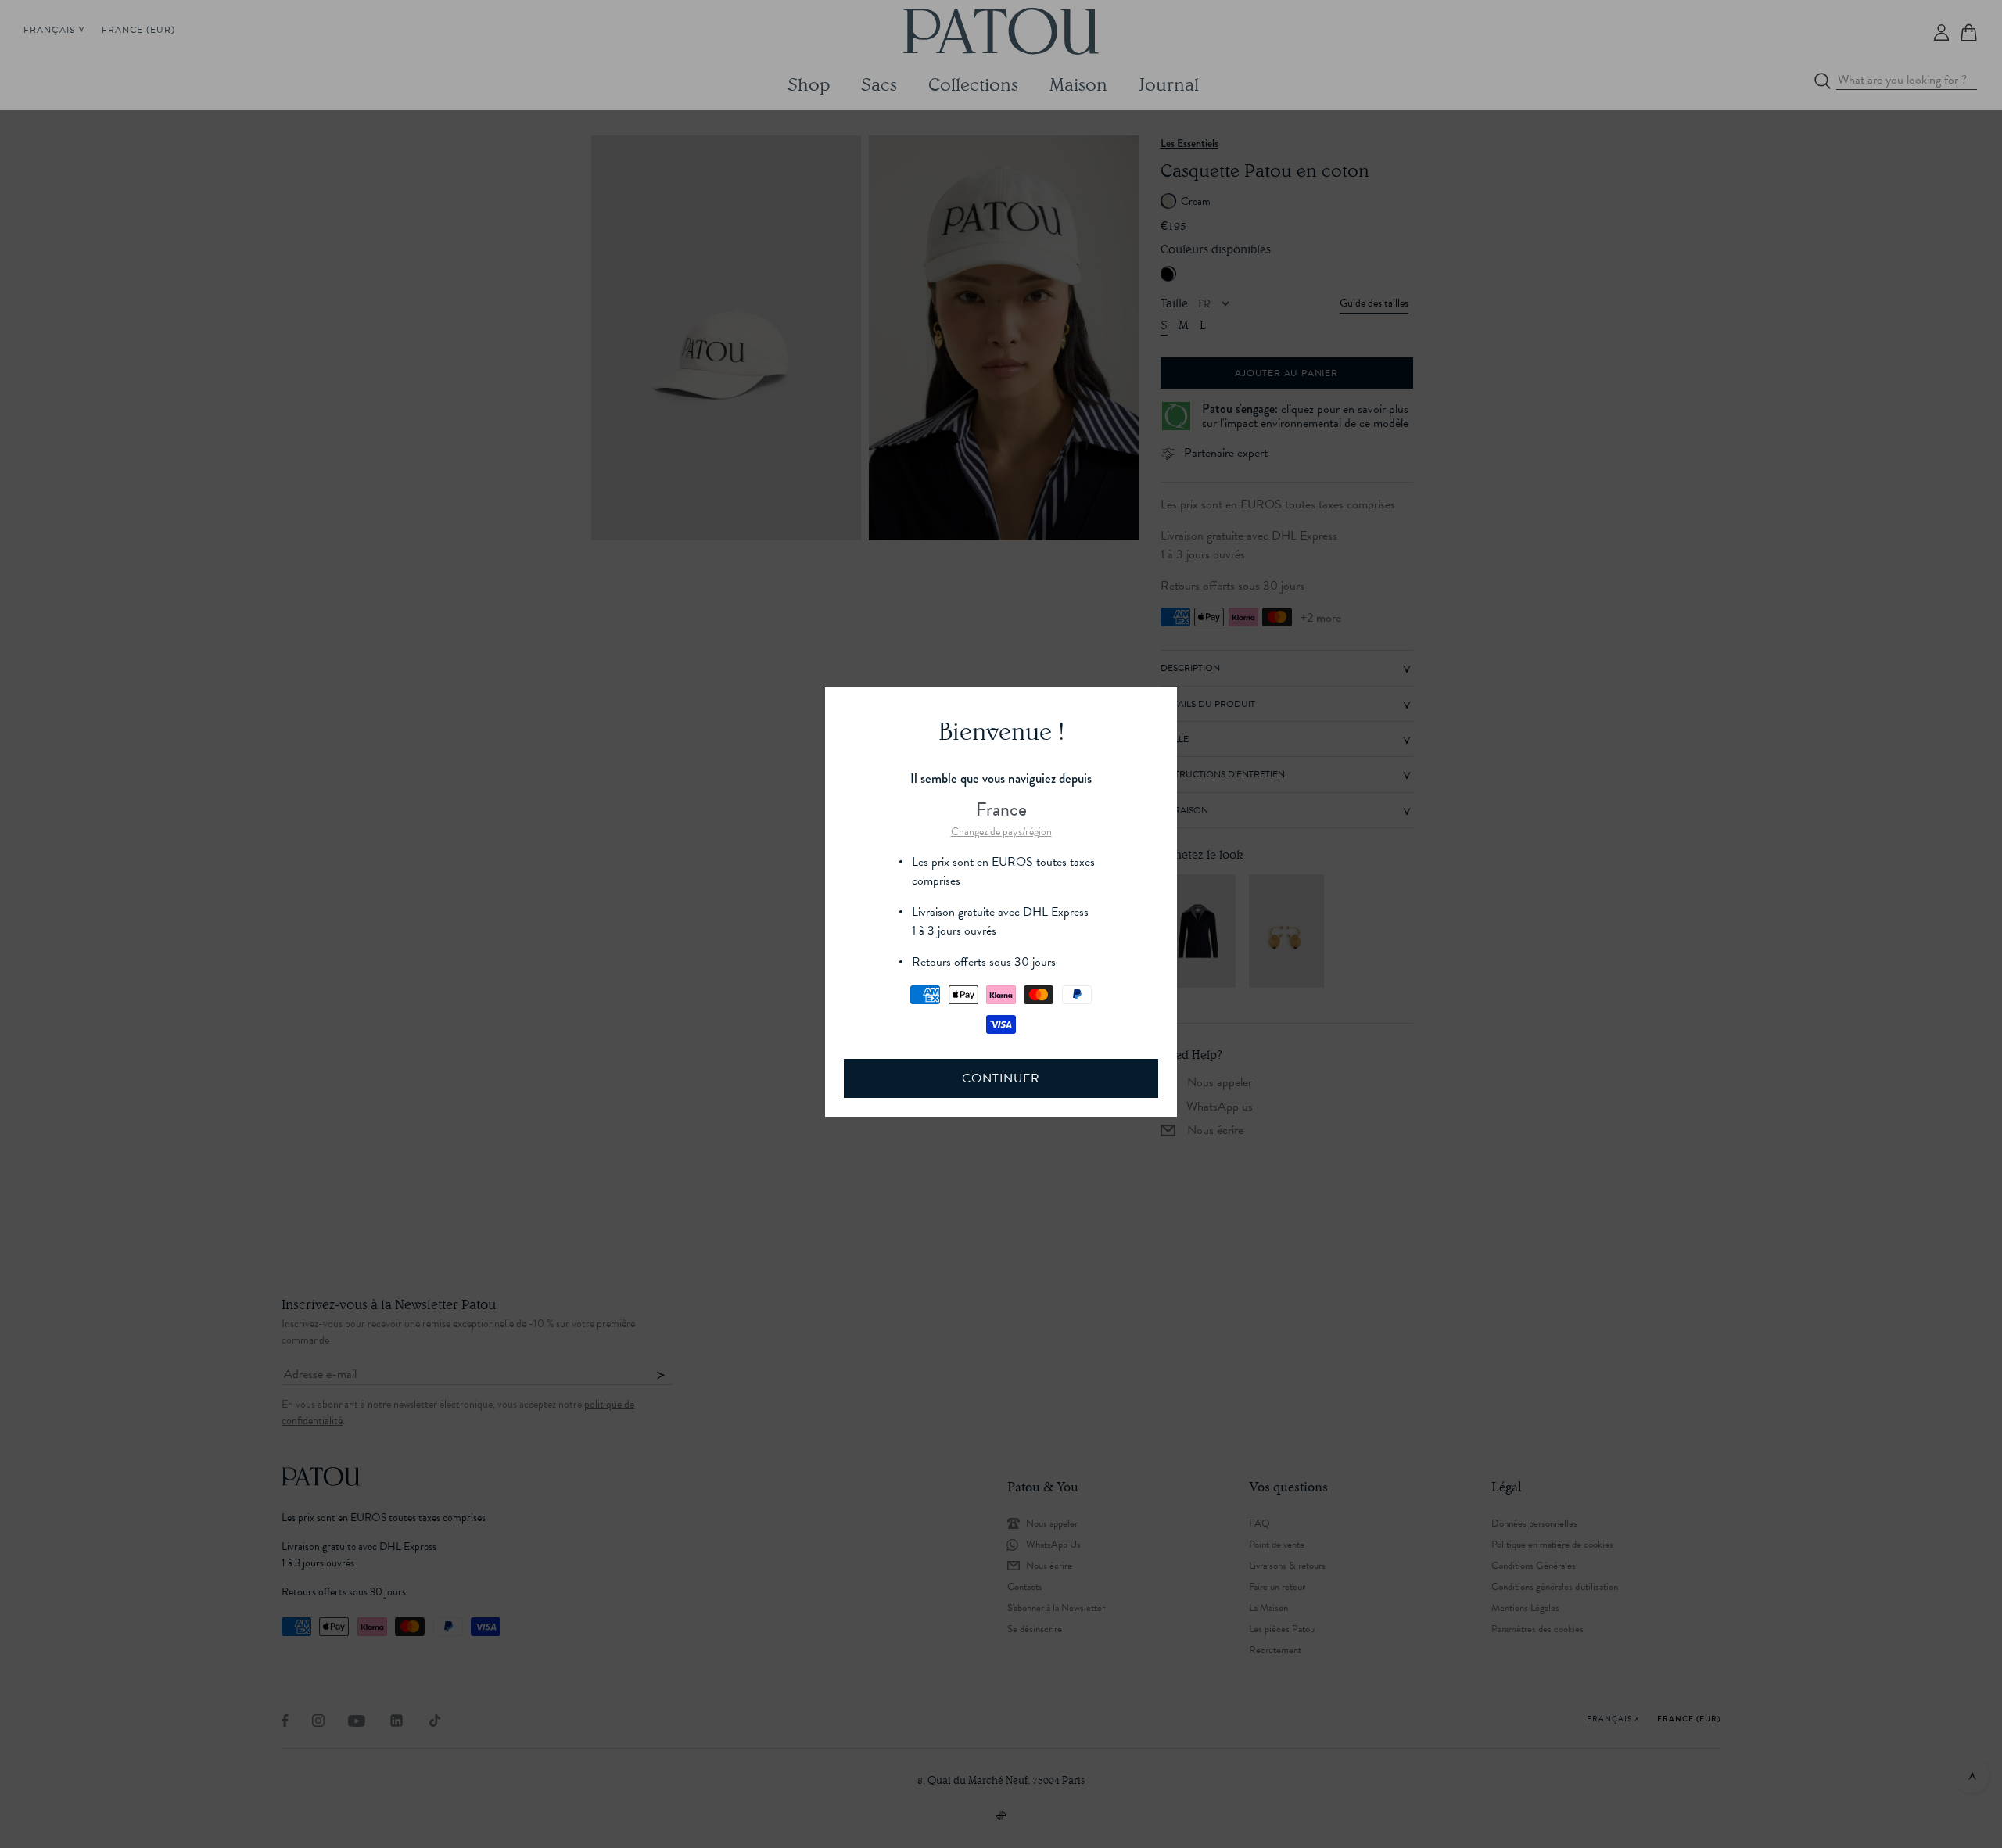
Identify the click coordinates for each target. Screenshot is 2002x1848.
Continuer (1001, 1078)
